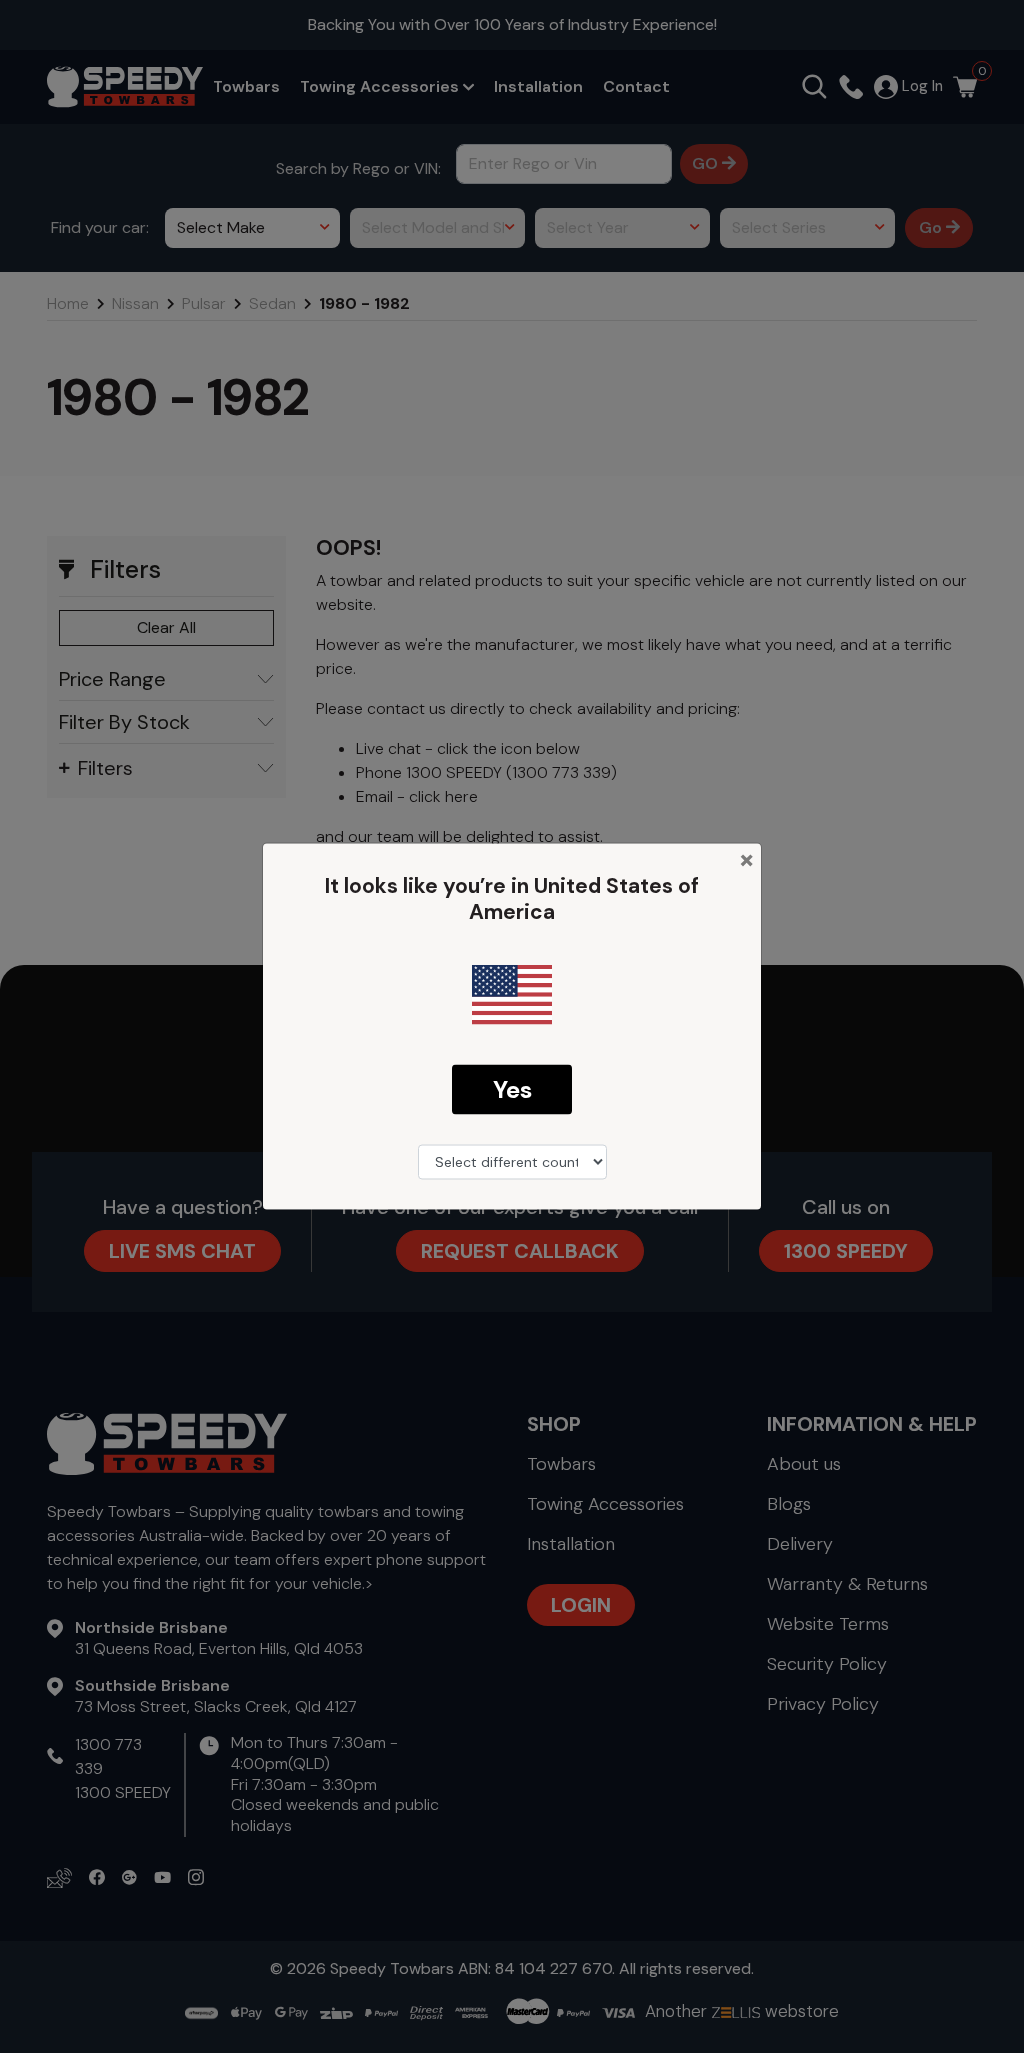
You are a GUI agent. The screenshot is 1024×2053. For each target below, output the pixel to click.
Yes (512, 1088)
